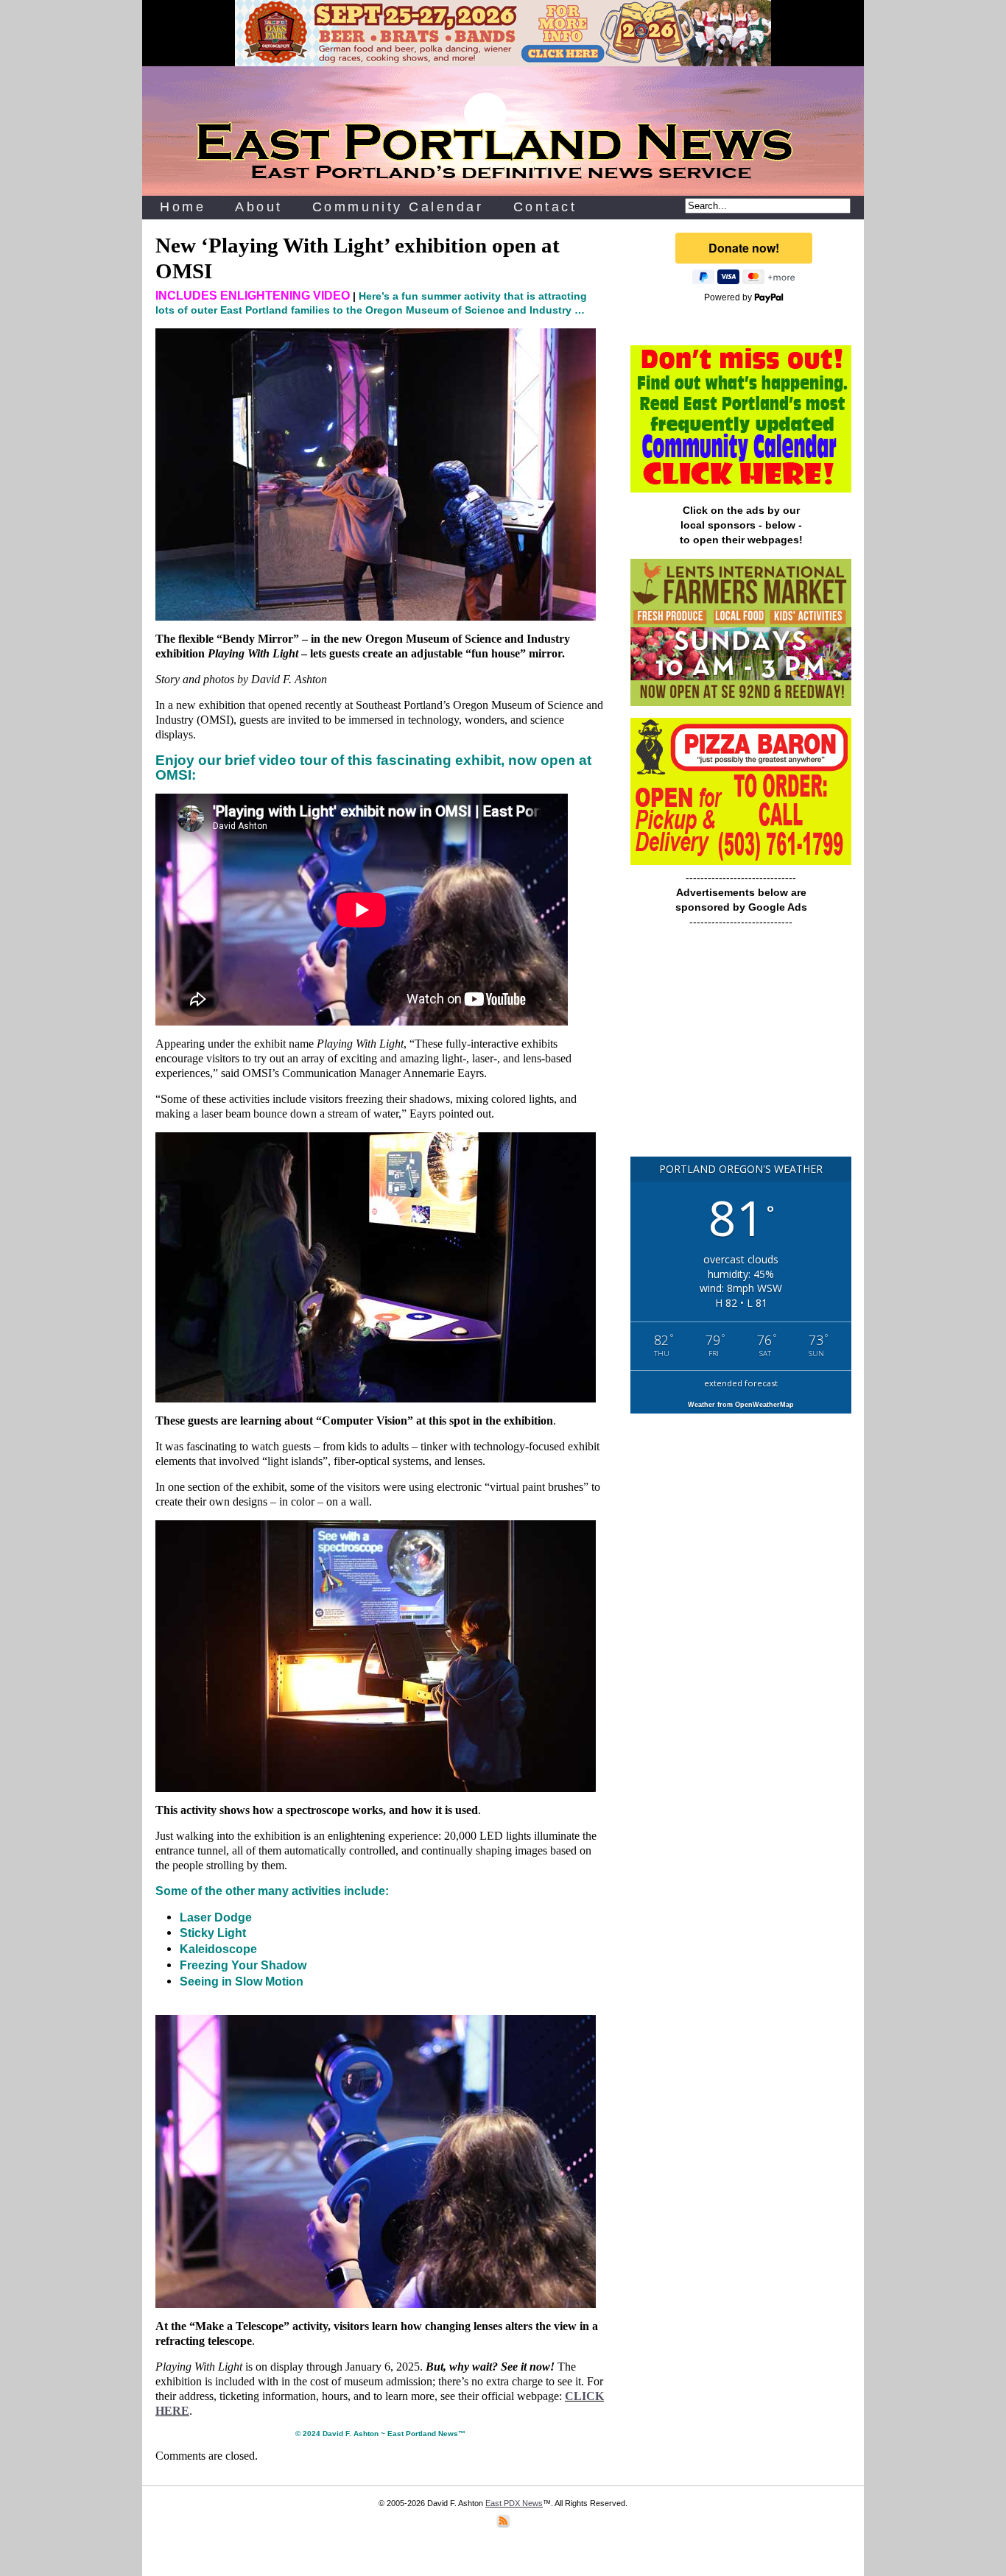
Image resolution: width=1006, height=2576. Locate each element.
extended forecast (741, 1383)
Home (183, 207)
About (259, 207)
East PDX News (514, 2503)
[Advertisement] (741, 1049)
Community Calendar (398, 207)
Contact (545, 207)
